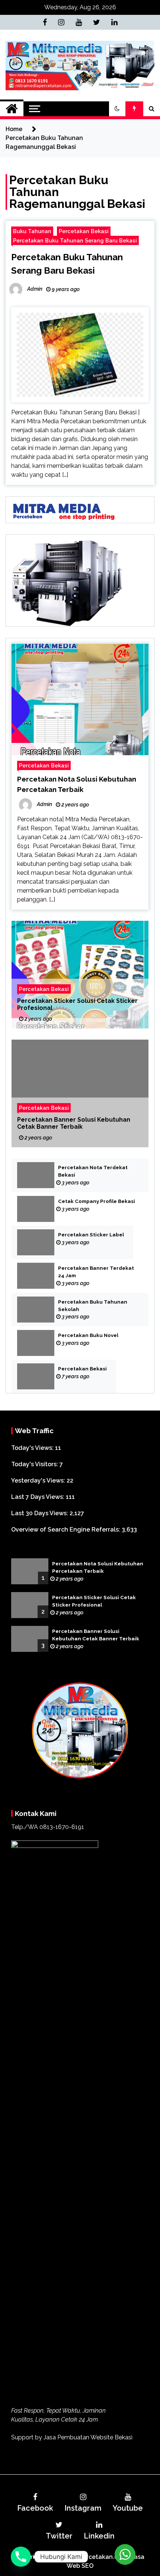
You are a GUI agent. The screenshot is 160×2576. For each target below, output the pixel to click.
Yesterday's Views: (39, 1481)
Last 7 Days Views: (39, 1497)
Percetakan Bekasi (84, 231)
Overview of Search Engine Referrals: (66, 1530)
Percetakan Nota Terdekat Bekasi (93, 1171)
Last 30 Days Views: (40, 1513)
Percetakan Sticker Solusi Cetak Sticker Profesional (77, 1004)
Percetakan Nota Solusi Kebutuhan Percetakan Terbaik (98, 1567)
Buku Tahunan (32, 231)
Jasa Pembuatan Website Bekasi (88, 2437)
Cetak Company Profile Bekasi (97, 1201)
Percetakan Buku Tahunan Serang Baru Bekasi (75, 240)
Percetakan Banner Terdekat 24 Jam (96, 1272)
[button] (117, 109)
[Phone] (21, 2557)
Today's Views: (33, 1448)
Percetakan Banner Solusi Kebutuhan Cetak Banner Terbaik (74, 1123)
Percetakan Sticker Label (91, 1235)
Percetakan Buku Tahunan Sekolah (93, 1306)
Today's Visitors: (35, 1464)
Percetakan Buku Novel (88, 1335)
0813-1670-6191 (62, 1827)
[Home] (12, 109)
